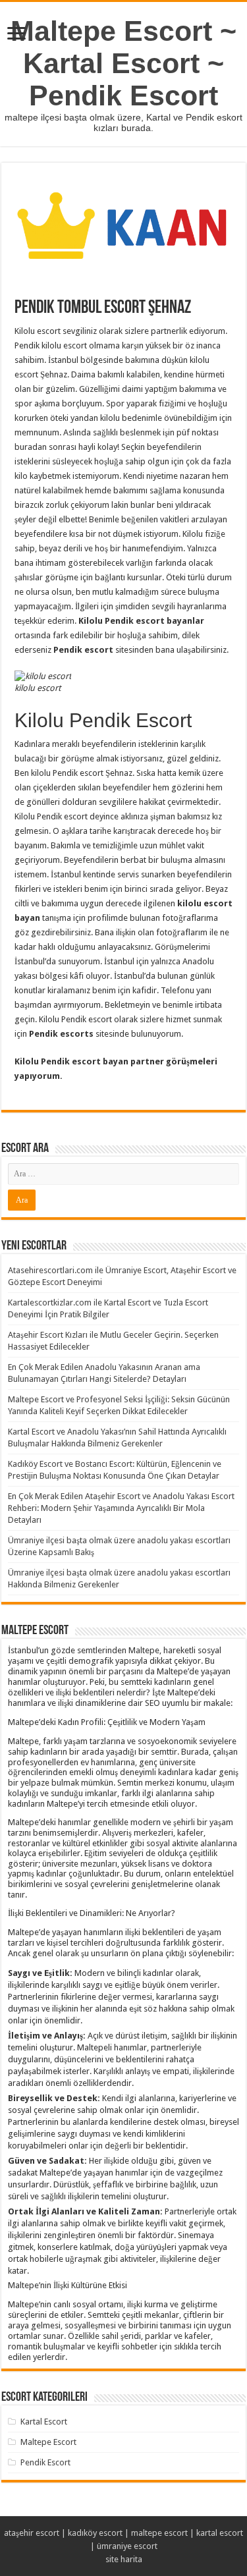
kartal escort (220, 2533)
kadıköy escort (95, 2533)
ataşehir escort (32, 2533)
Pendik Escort (45, 2462)
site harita (124, 2559)
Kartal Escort (44, 2422)
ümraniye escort (127, 2546)
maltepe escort (159, 2533)
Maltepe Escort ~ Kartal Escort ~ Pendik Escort (123, 63)
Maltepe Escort (48, 2442)
